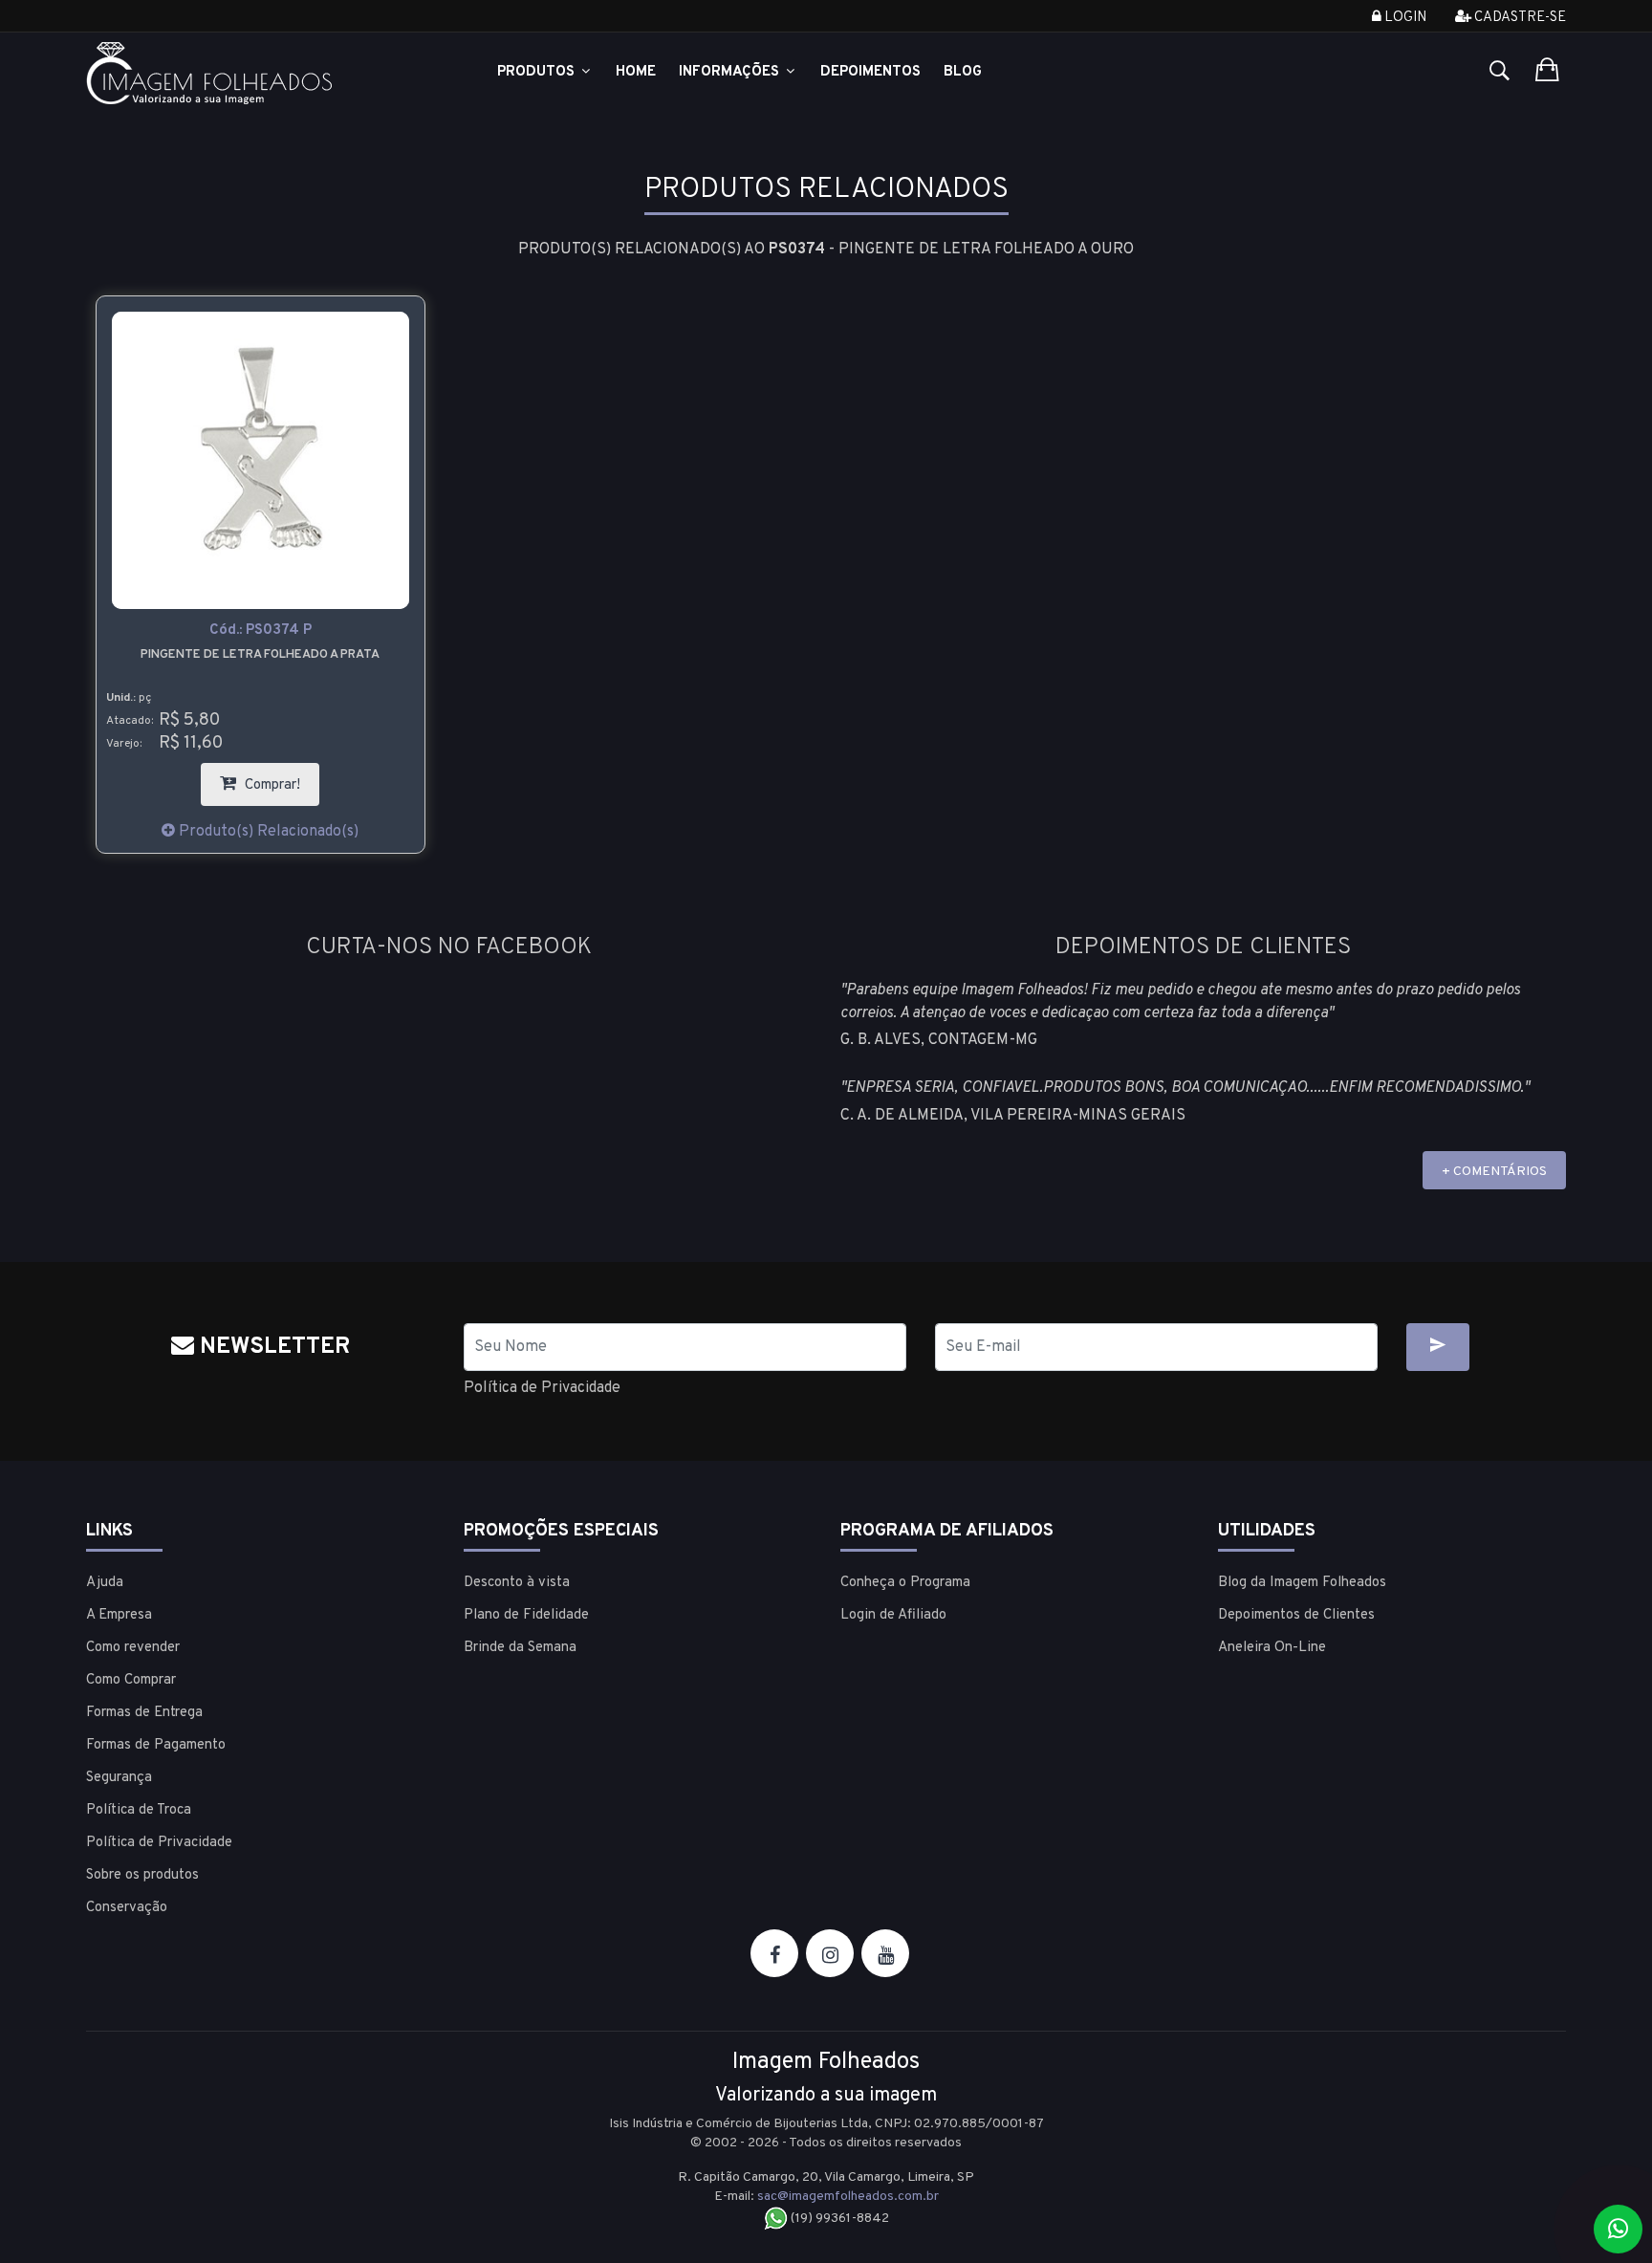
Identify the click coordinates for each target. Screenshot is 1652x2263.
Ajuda (105, 1583)
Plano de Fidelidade (526, 1615)
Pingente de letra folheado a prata (260, 655)
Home (636, 72)
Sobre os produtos (142, 1875)
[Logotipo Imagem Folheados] (261, 73)
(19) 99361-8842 (838, 2219)
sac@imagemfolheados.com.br (848, 2197)
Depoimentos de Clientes (1296, 1615)
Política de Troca (139, 1810)
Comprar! (280, 779)
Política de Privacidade (542, 1388)
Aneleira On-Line (1272, 1648)
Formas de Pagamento (156, 1745)
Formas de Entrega (144, 1713)
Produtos (538, 72)
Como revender (133, 1648)
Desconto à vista (517, 1583)
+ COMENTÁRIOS (1494, 1172)
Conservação (127, 1908)
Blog (963, 72)
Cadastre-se (1519, 18)
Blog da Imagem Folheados (1302, 1583)
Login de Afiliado (893, 1615)
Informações (731, 72)
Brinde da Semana (520, 1648)
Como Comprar (131, 1680)
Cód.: (261, 631)
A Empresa (119, 1615)
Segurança (119, 1778)
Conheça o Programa (905, 1583)
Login (1404, 18)
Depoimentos (870, 72)
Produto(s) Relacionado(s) (267, 832)
